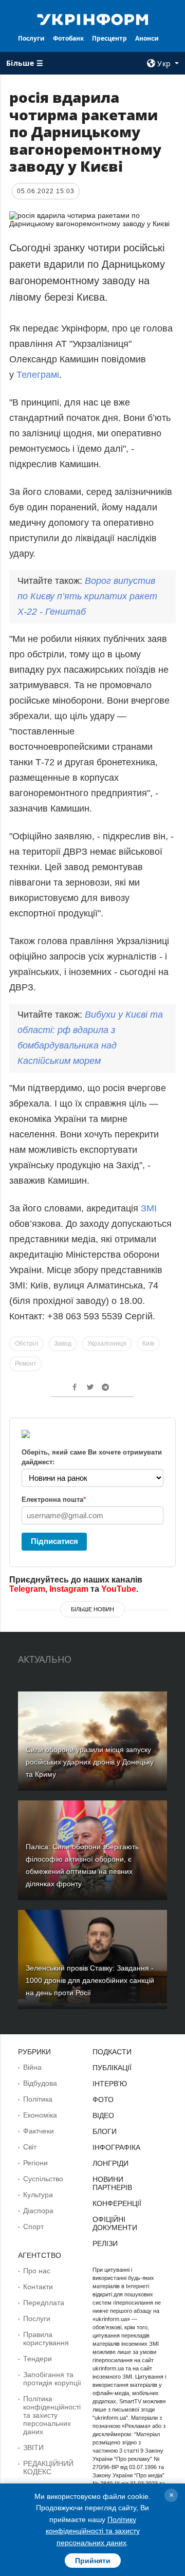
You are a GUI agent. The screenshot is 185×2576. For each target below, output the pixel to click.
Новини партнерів (112, 2183)
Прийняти (93, 2561)
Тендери (38, 2359)
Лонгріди (110, 2163)
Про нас (37, 2271)
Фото (103, 2100)
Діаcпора (38, 2211)
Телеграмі (38, 375)
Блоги (105, 2131)
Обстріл (26, 1344)
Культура (38, 2195)
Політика (38, 2099)
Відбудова (40, 2083)
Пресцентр (109, 38)
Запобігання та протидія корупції (52, 2379)
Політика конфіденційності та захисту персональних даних (52, 2415)
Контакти (38, 2287)
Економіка (40, 2115)
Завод (63, 1344)
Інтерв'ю (110, 2084)
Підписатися (54, 1541)
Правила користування (46, 2339)
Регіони (35, 2163)
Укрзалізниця (107, 1344)
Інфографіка (116, 2147)
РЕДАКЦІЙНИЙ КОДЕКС (48, 2468)
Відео (103, 2115)
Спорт (33, 2227)
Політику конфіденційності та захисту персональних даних (93, 2531)
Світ (30, 2147)
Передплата (44, 2303)
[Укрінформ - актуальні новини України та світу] (92, 19)
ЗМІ (149, 1208)
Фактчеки (39, 2131)
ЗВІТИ (33, 2448)
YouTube (119, 1589)
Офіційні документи (115, 2223)
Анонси (147, 38)
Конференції (117, 2203)
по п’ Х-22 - (87, 596)
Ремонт (26, 1364)
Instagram (69, 1589)
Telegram (27, 1589)
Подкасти (112, 2052)
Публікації (112, 2068)
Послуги (31, 38)
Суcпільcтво (43, 2179)
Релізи (105, 2243)
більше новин (92, 1609)
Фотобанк (68, 38)
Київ (148, 1344)
